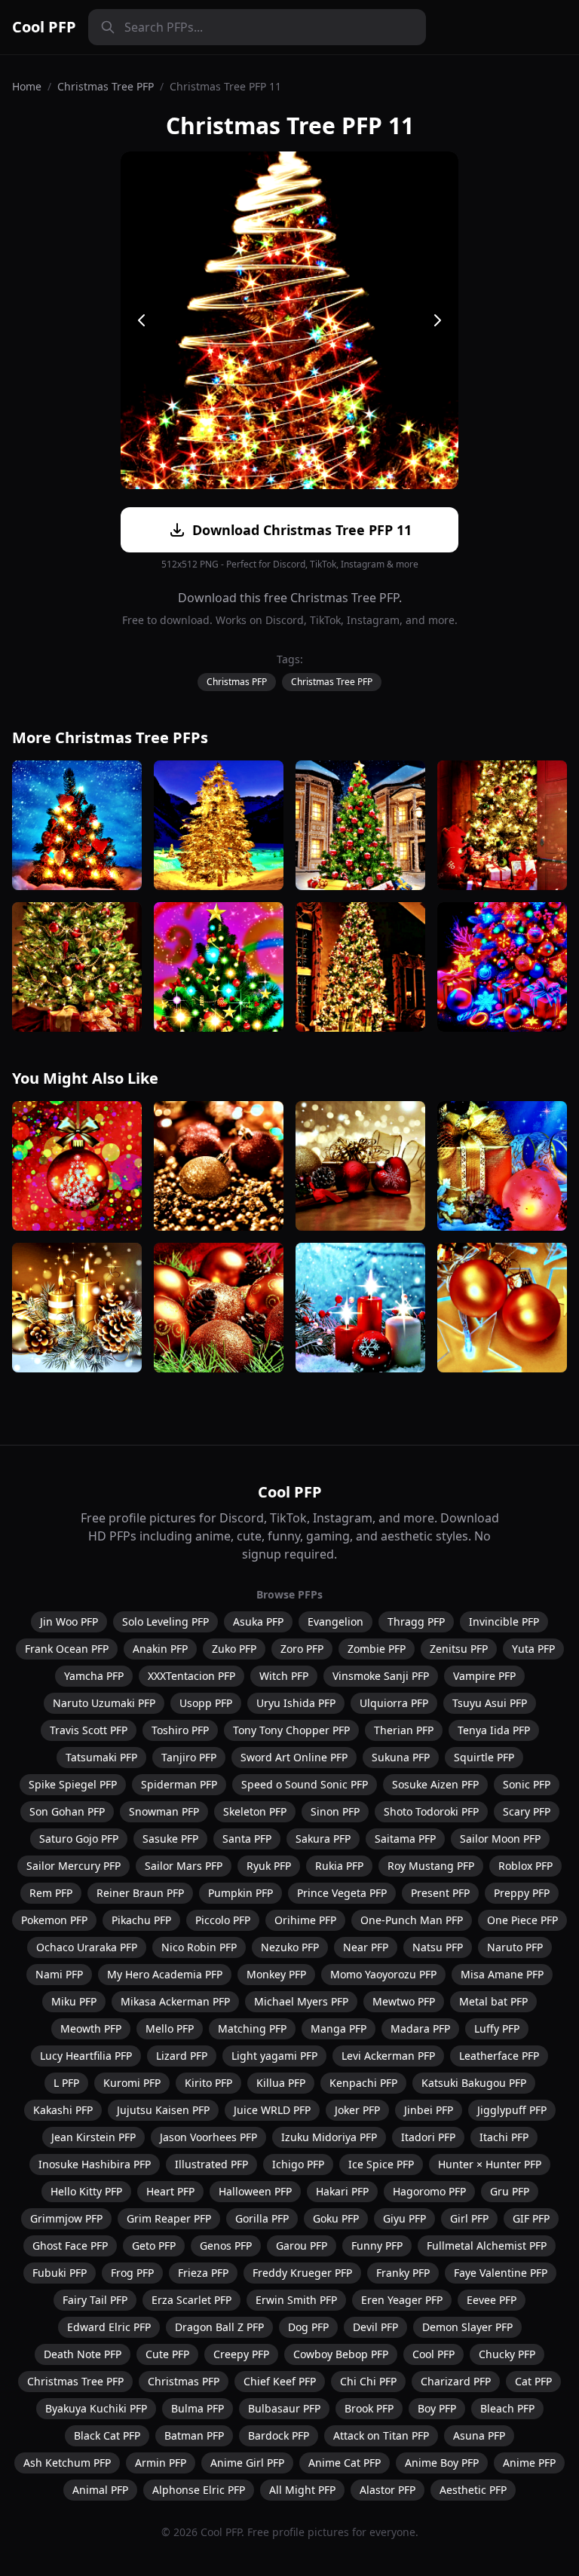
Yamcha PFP (94, 1676)
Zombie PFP (377, 1649)
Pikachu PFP (141, 1920)
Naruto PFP (515, 1947)
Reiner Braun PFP (140, 1893)
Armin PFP (161, 2463)
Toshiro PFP (180, 1730)
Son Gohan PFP (67, 1811)
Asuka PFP (258, 1621)
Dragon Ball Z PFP (219, 2327)
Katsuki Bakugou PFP (474, 2083)
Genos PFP (226, 2246)
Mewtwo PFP (404, 2001)
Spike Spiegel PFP (73, 1784)
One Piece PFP (522, 1920)
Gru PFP (510, 2191)
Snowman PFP (164, 1811)
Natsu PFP (438, 1947)
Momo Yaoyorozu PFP (383, 1974)
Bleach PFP (507, 2408)
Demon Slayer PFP (467, 2327)
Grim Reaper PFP (169, 2218)
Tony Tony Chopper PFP (291, 1730)
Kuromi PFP (132, 2083)
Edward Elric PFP (109, 2327)
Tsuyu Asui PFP (490, 1703)
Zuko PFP (234, 1649)
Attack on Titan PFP (381, 2435)
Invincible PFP (504, 1621)
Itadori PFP (428, 2137)
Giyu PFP (404, 2218)
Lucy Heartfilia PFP (86, 2056)
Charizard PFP (456, 2381)
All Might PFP (302, 2490)
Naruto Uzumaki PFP (104, 1703)
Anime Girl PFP (247, 2463)
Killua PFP (281, 2083)
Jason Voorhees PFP (208, 2137)
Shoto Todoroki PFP (431, 1811)
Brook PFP (369, 2408)
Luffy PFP (497, 2028)
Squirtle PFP (484, 1757)
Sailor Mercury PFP (74, 1866)
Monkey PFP (276, 1974)
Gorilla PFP (262, 2218)
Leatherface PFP (499, 2056)
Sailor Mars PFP (184, 1866)
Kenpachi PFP (363, 2083)
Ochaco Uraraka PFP (87, 1947)
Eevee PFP (492, 2300)
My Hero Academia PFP (165, 1974)
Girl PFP (469, 2218)
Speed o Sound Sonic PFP (305, 1784)
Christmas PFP (237, 682)
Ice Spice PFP (381, 2164)
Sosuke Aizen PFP (435, 1784)
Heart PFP (170, 2191)
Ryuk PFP (269, 1866)
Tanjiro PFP (189, 1757)
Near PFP (366, 1947)
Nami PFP (59, 1974)
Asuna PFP (479, 2435)
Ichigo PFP (298, 2164)
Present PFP (440, 1893)
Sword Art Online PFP (294, 1757)
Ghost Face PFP (70, 2246)
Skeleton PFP (255, 1811)
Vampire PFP (484, 1676)
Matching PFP (252, 2028)
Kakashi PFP (63, 2110)
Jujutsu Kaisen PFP (163, 2110)
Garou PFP (302, 2246)
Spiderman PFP (179, 1784)
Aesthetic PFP (473, 2490)
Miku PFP (74, 2001)
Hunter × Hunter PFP (490, 2164)
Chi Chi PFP (368, 2381)
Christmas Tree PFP (106, 86)
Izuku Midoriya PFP (329, 2137)
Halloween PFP (255, 2191)
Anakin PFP (160, 1649)
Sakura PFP (323, 1839)
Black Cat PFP (107, 2435)
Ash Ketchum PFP (67, 2463)
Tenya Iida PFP (494, 1730)
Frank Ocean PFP (67, 1649)
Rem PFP (51, 1893)
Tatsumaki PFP (101, 1757)
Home (27, 86)
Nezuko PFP (290, 1947)
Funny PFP (377, 2246)
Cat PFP (533, 2381)
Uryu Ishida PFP (296, 1703)
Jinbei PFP (429, 2110)
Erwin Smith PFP (296, 2300)
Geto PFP (154, 2246)
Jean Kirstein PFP (93, 2137)
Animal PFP (100, 2490)
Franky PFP (403, 2273)
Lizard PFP (182, 2056)
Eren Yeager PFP (402, 2300)
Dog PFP (308, 2327)
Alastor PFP (388, 2490)
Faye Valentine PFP (501, 2273)
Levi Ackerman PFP (388, 2056)
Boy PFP (437, 2408)
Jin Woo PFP (69, 1621)
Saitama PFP (405, 1839)
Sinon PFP (335, 1811)
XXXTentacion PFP (191, 1676)
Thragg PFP (416, 1621)
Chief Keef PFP (280, 2381)
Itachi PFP (504, 2137)
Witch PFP (284, 1676)
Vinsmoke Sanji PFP (381, 1676)
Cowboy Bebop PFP (341, 2354)
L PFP (66, 2083)
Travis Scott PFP (89, 1730)
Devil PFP (375, 2327)
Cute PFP (167, 2354)
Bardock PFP (279, 2435)
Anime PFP (529, 2463)
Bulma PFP (198, 2408)
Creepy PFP (241, 2354)
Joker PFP (357, 2110)
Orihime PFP (305, 1920)
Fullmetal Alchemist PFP (487, 2246)
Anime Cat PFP (345, 2463)
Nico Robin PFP (199, 1947)
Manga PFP (339, 2028)
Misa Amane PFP (502, 1974)
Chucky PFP (507, 2354)
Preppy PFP (522, 1893)
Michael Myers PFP (301, 2001)
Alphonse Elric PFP (199, 2490)
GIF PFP (531, 2218)
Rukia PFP (339, 1866)
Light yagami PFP (274, 2056)
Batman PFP (194, 2435)
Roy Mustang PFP (431, 1866)
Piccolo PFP (223, 1920)
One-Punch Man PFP (412, 1920)
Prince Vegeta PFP (342, 1893)
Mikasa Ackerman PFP (175, 2001)
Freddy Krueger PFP (302, 2273)
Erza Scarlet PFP (191, 2300)
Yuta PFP (533, 1649)
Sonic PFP (527, 1784)
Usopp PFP (206, 1703)
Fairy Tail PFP (95, 2300)
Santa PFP (247, 1839)
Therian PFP (404, 1730)
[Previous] (142, 320)
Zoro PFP (302, 1649)
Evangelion (335, 1621)
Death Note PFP (83, 2354)
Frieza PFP (203, 2273)
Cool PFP (44, 27)
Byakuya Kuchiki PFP (96, 2408)
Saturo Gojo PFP (79, 1839)
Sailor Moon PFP (500, 1839)
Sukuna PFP (401, 1757)
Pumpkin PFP (240, 1893)
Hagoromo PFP (429, 2191)
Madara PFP (420, 2028)
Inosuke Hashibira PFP (95, 2164)
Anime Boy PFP (442, 2463)
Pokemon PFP (54, 1920)
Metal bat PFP (493, 2001)
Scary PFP (527, 1811)
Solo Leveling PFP (165, 1621)
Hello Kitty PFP (86, 2191)
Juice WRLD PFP (272, 2110)
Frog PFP (132, 2273)
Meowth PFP (91, 2028)
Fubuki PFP (60, 2273)
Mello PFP (170, 2028)
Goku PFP (336, 2218)
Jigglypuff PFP (512, 2110)
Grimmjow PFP (66, 2218)
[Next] (437, 320)
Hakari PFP (342, 2191)
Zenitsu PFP (459, 1649)
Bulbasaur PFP (284, 2408)
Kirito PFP (208, 2083)
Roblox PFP (525, 1866)
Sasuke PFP (170, 1839)
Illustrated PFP (211, 2164)
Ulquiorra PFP (394, 1703)
